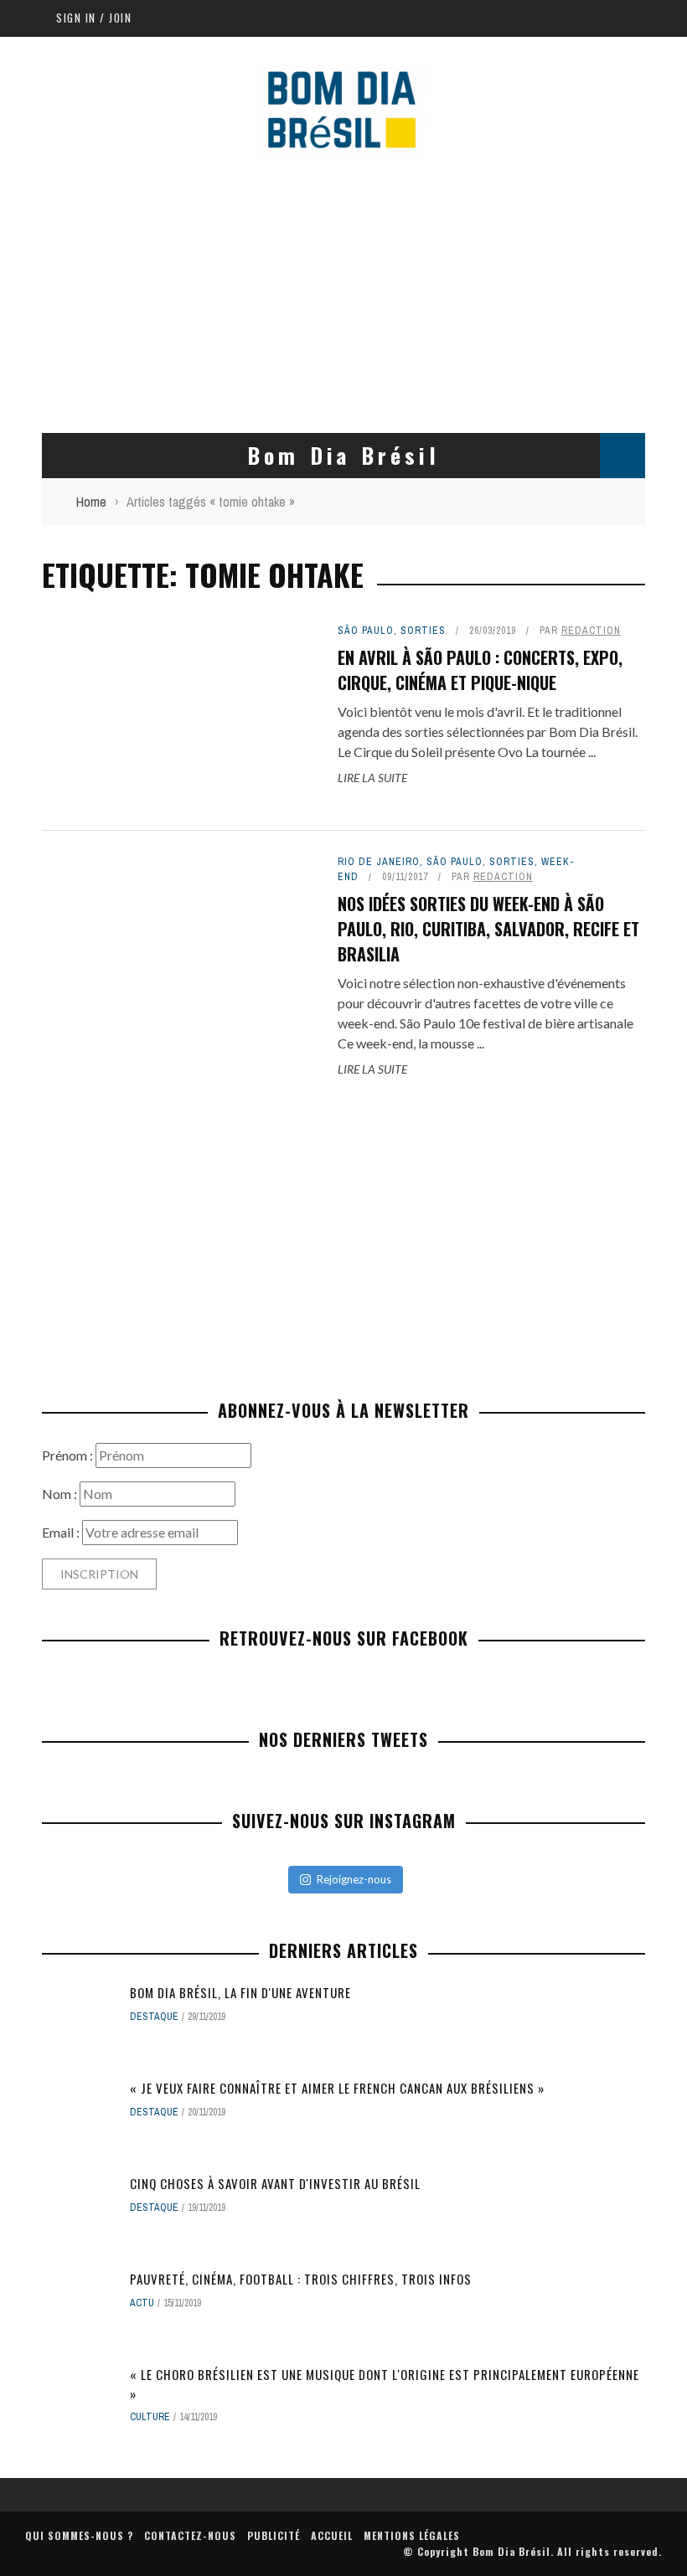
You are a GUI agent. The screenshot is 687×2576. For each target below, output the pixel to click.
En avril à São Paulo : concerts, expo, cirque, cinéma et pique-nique (480, 670)
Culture (150, 2417)
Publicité (274, 2535)
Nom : (61, 1494)
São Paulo (366, 631)
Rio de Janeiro (379, 862)
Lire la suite (372, 778)
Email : (62, 1532)
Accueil (332, 2535)
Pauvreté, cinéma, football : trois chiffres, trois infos (301, 2279)
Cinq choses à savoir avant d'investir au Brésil (275, 2183)
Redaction (591, 631)
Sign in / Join (94, 18)
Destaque (154, 2017)
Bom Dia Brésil (511, 2551)
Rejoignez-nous (354, 1879)
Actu (142, 2303)
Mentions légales (412, 2535)
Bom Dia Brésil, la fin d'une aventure (240, 1992)
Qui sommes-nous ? (79, 2535)
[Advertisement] (343, 291)
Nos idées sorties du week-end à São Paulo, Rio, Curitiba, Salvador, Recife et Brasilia (488, 929)
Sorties (423, 631)
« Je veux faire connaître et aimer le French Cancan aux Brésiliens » (337, 2088)
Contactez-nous (190, 2535)
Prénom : (69, 1455)
